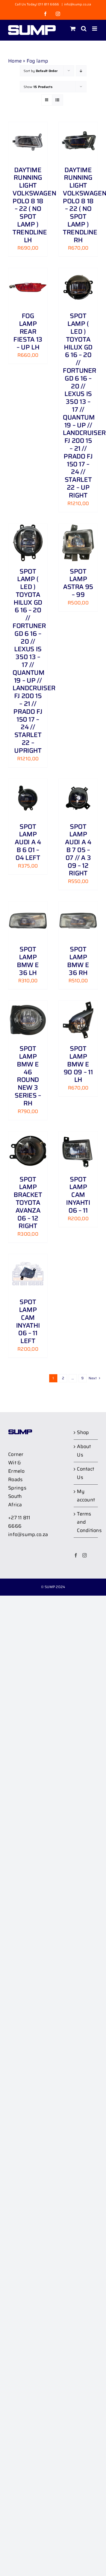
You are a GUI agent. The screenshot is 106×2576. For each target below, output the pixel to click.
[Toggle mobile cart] (73, 29)
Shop (83, 1432)
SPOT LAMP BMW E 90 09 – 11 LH (78, 1064)
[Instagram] (85, 1555)
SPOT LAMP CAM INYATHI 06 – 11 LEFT (28, 1321)
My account (86, 1496)
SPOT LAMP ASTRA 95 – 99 (78, 583)
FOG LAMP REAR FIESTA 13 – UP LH (28, 331)
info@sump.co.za (78, 4)
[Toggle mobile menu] (95, 29)
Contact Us (85, 1473)
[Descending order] (81, 71)
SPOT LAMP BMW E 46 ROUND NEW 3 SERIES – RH (28, 1076)
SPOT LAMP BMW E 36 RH (78, 961)
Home (15, 61)
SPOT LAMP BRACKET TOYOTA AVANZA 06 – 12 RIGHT (28, 1203)
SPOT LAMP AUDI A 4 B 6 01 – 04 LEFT (28, 842)
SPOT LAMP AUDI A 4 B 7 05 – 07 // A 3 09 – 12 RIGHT (78, 850)
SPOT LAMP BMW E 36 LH (28, 961)
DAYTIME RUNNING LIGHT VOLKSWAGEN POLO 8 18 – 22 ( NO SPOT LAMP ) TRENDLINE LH (34, 205)
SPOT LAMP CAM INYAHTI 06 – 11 (78, 1195)
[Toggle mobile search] (84, 29)
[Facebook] (76, 1555)
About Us (84, 1451)
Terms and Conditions (86, 1522)
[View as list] (57, 100)
